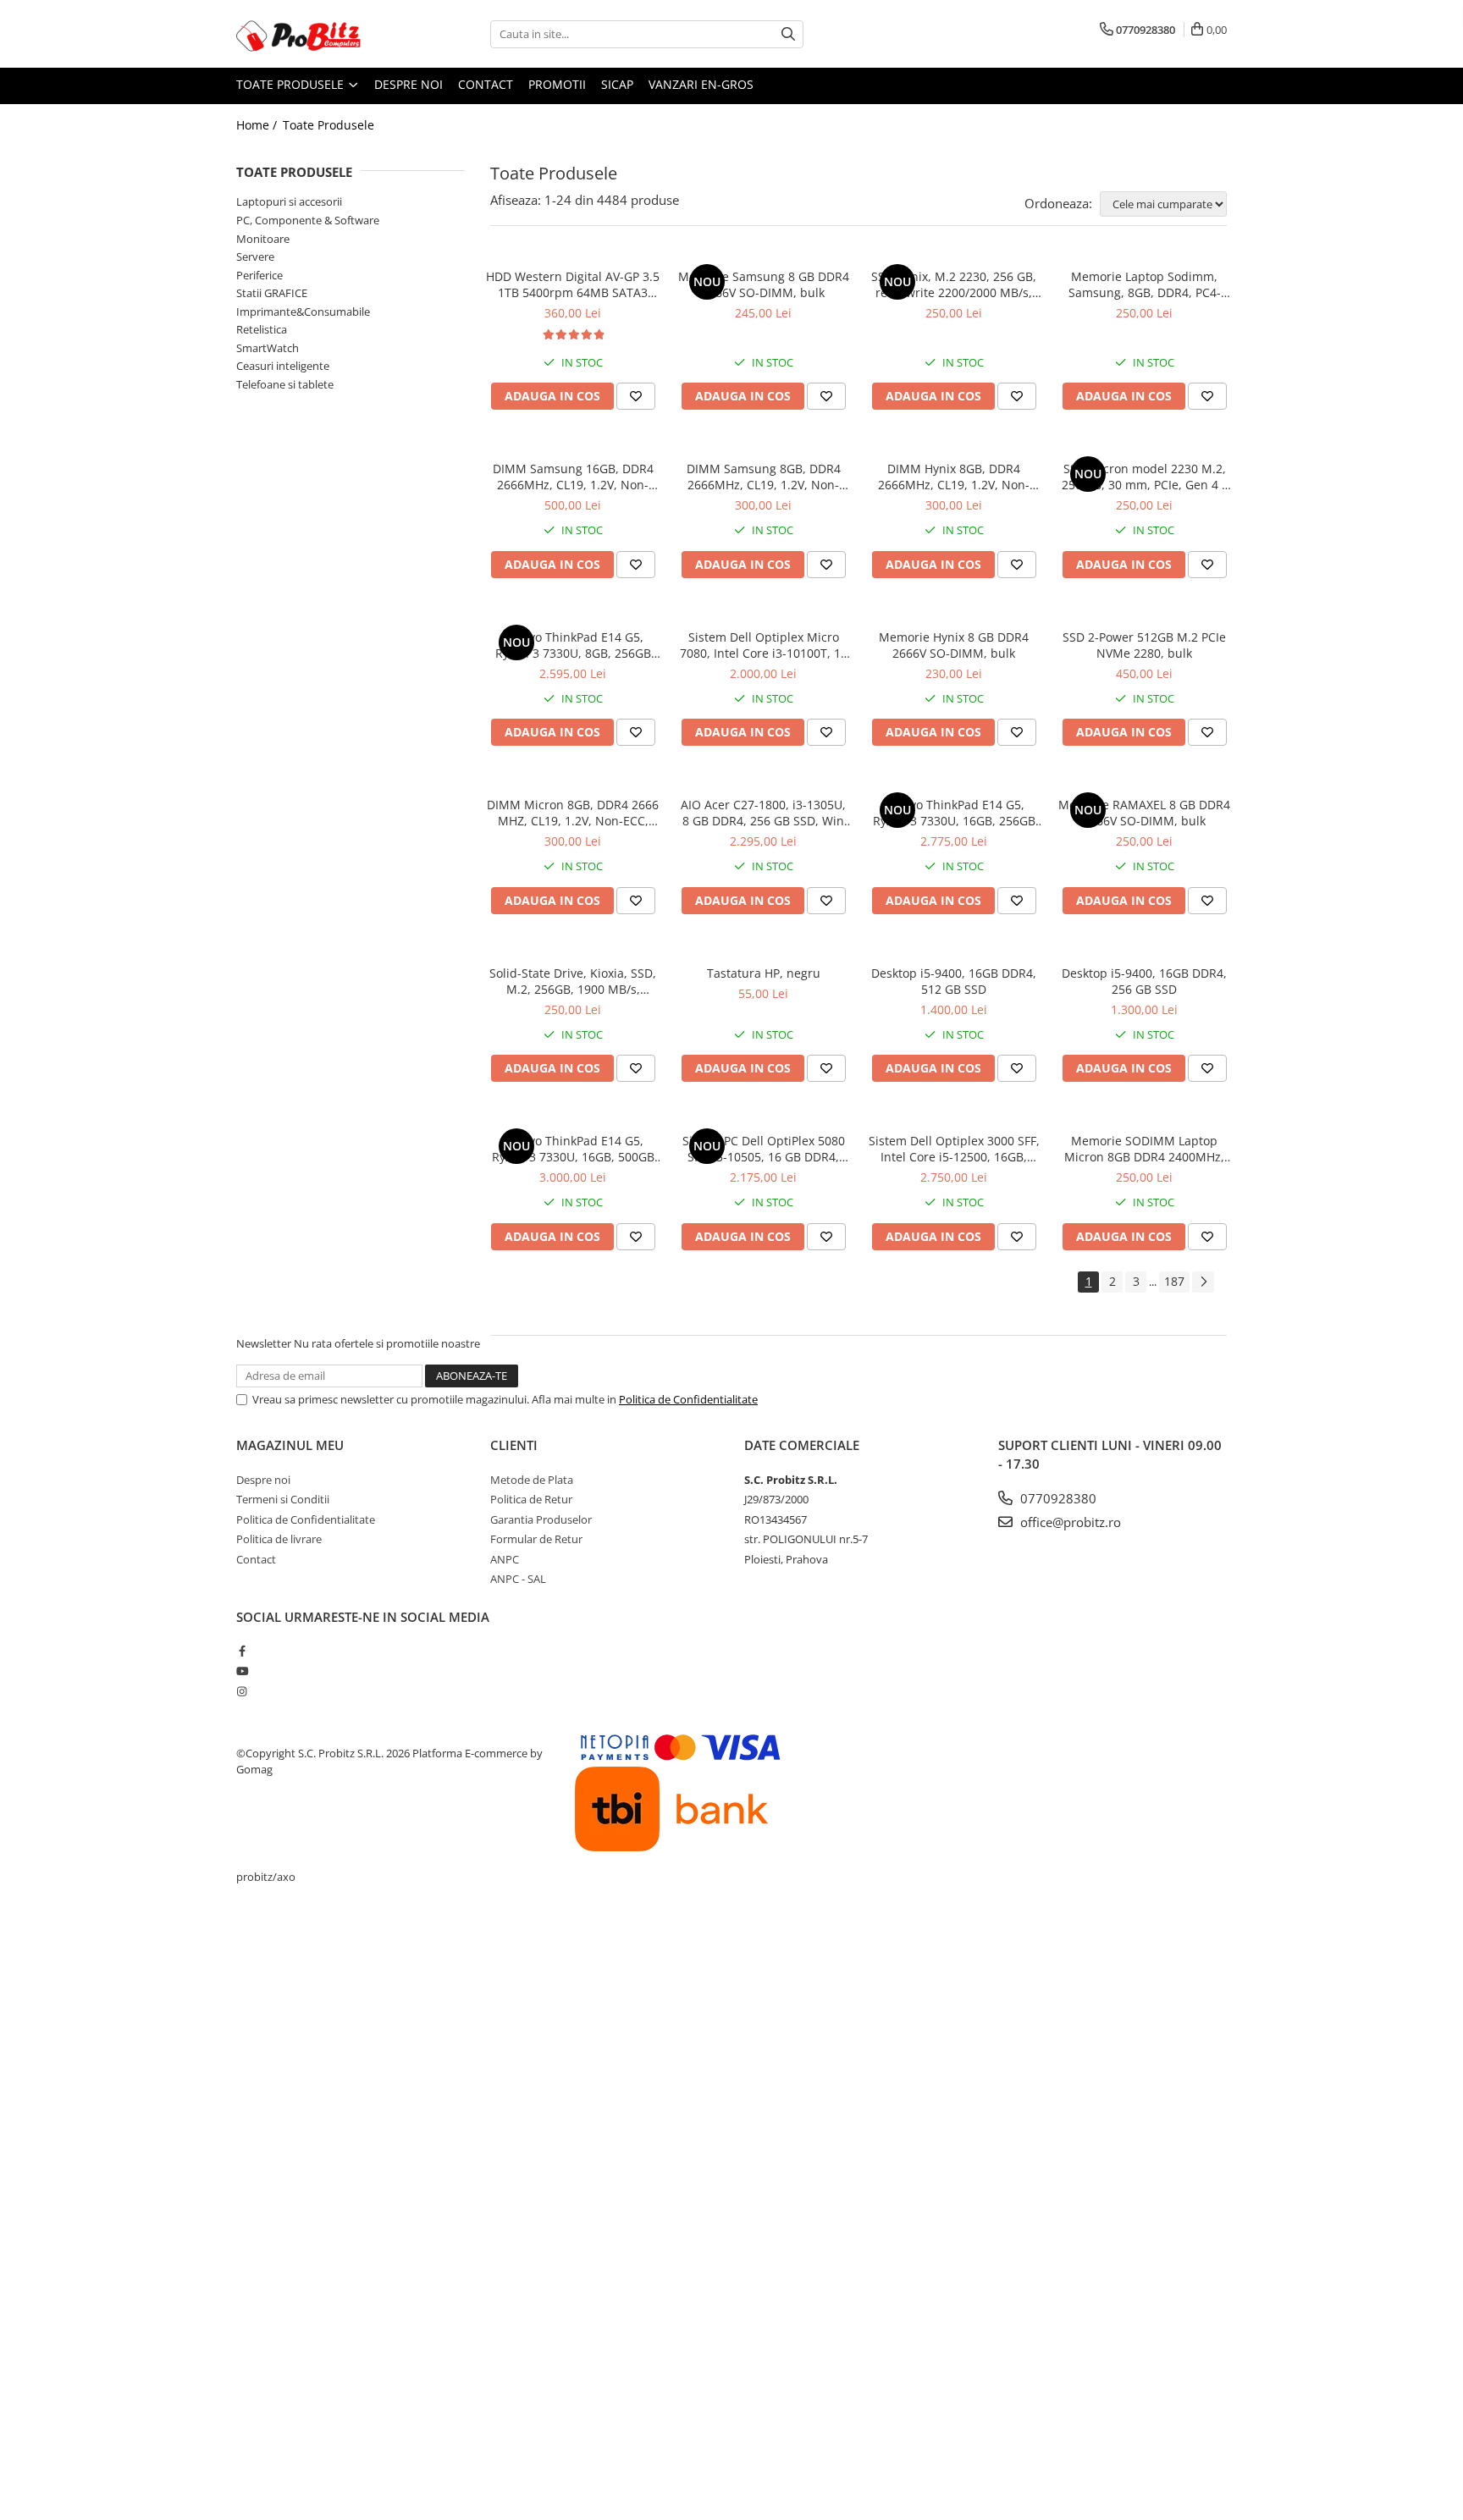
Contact (486, 84)
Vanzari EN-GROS (701, 84)
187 (1174, 1281)
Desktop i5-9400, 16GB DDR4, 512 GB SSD (954, 981)
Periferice (259, 275)
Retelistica (262, 329)
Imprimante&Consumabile (303, 312)
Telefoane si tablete (285, 384)
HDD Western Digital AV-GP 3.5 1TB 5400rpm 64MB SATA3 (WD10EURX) (573, 284)
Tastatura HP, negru (764, 973)
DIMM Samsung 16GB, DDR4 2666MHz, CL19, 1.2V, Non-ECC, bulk (573, 477)
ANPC (505, 1559)
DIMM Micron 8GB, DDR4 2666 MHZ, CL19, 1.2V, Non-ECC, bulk (573, 813)
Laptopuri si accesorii (289, 201)
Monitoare (263, 239)
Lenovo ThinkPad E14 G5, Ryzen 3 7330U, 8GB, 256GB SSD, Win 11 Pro (573, 645)
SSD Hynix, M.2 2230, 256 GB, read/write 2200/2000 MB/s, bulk (954, 284)
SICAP (617, 84)
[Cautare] (788, 34)
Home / (258, 125)
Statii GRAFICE (272, 293)
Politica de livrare (279, 1539)
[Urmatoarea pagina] (1203, 1282)
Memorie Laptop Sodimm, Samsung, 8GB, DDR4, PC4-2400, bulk (1145, 284)
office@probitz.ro (1069, 1522)
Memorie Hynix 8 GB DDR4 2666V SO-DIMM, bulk (954, 645)
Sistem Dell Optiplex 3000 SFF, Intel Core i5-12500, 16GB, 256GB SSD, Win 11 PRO (954, 1149)
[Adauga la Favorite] (636, 396)
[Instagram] (242, 1691)
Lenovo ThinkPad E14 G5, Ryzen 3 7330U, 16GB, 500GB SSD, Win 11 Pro (573, 1149)
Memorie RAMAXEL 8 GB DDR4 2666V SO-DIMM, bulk (1144, 813)
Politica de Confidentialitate (688, 1399)
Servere (255, 256)
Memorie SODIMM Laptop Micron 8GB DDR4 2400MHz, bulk (1144, 1149)
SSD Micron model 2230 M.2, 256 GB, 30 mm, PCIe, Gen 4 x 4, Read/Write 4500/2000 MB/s (1145, 477)
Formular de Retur (536, 1539)
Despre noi (409, 84)
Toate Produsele (292, 84)
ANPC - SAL (518, 1579)
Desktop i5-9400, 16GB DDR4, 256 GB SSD (1144, 981)
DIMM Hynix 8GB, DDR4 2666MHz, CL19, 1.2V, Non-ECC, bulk (954, 477)
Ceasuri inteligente (283, 366)
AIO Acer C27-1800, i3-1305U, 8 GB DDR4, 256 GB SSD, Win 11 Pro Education (763, 813)
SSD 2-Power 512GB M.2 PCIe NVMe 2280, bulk (1144, 645)
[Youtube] (242, 1671)
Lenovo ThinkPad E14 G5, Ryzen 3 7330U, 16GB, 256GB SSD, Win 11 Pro (954, 813)
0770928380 (1057, 1498)
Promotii (557, 84)
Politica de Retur (531, 1499)
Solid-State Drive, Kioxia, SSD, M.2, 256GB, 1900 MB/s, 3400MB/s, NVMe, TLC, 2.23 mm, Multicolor (573, 981)
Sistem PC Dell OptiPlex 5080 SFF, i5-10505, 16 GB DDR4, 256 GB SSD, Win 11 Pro (764, 1149)
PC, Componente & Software (308, 220)
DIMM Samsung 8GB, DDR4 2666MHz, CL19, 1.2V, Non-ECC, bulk (764, 477)
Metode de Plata (532, 1480)
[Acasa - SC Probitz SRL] (321, 34)
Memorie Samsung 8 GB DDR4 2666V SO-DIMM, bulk (764, 284)
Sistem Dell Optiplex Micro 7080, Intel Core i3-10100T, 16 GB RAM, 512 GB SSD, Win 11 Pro (764, 645)
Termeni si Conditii (283, 1499)
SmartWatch (268, 348)
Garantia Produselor (541, 1519)
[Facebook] (242, 1651)
